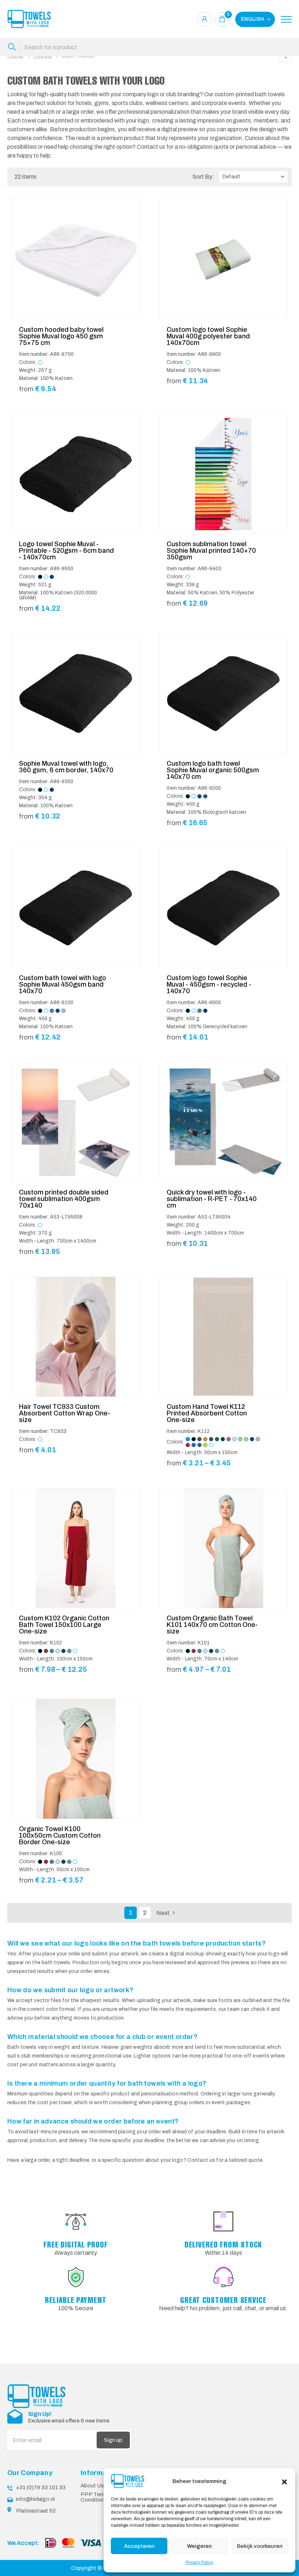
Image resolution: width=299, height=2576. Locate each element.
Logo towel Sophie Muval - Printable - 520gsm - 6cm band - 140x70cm (66, 551)
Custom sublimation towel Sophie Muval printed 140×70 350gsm (211, 551)
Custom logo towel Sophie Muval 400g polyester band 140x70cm (208, 336)
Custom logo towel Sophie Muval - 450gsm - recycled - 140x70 (209, 984)
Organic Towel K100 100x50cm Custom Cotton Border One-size (60, 1835)
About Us (92, 2486)
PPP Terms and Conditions (100, 2497)
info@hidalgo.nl (35, 2499)
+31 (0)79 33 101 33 (41, 2487)
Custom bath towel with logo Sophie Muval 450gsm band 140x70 (63, 984)
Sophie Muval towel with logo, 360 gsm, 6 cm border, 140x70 (66, 767)
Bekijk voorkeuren (260, 2546)
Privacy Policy (199, 2563)
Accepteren (139, 2546)
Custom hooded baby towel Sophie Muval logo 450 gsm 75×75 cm (61, 336)
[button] (284, 2481)
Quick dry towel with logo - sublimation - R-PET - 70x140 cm (212, 1199)
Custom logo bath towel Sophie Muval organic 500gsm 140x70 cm (213, 770)
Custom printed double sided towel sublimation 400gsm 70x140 (64, 1199)
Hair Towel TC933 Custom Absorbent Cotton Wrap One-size (65, 1413)
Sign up (113, 2440)
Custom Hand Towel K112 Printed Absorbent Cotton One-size (207, 1413)
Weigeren (199, 2546)
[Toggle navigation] (286, 19)
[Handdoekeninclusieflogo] (29, 19)
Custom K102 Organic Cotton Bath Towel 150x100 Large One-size (64, 1625)
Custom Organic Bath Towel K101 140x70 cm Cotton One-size (212, 1625)
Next (163, 1913)
